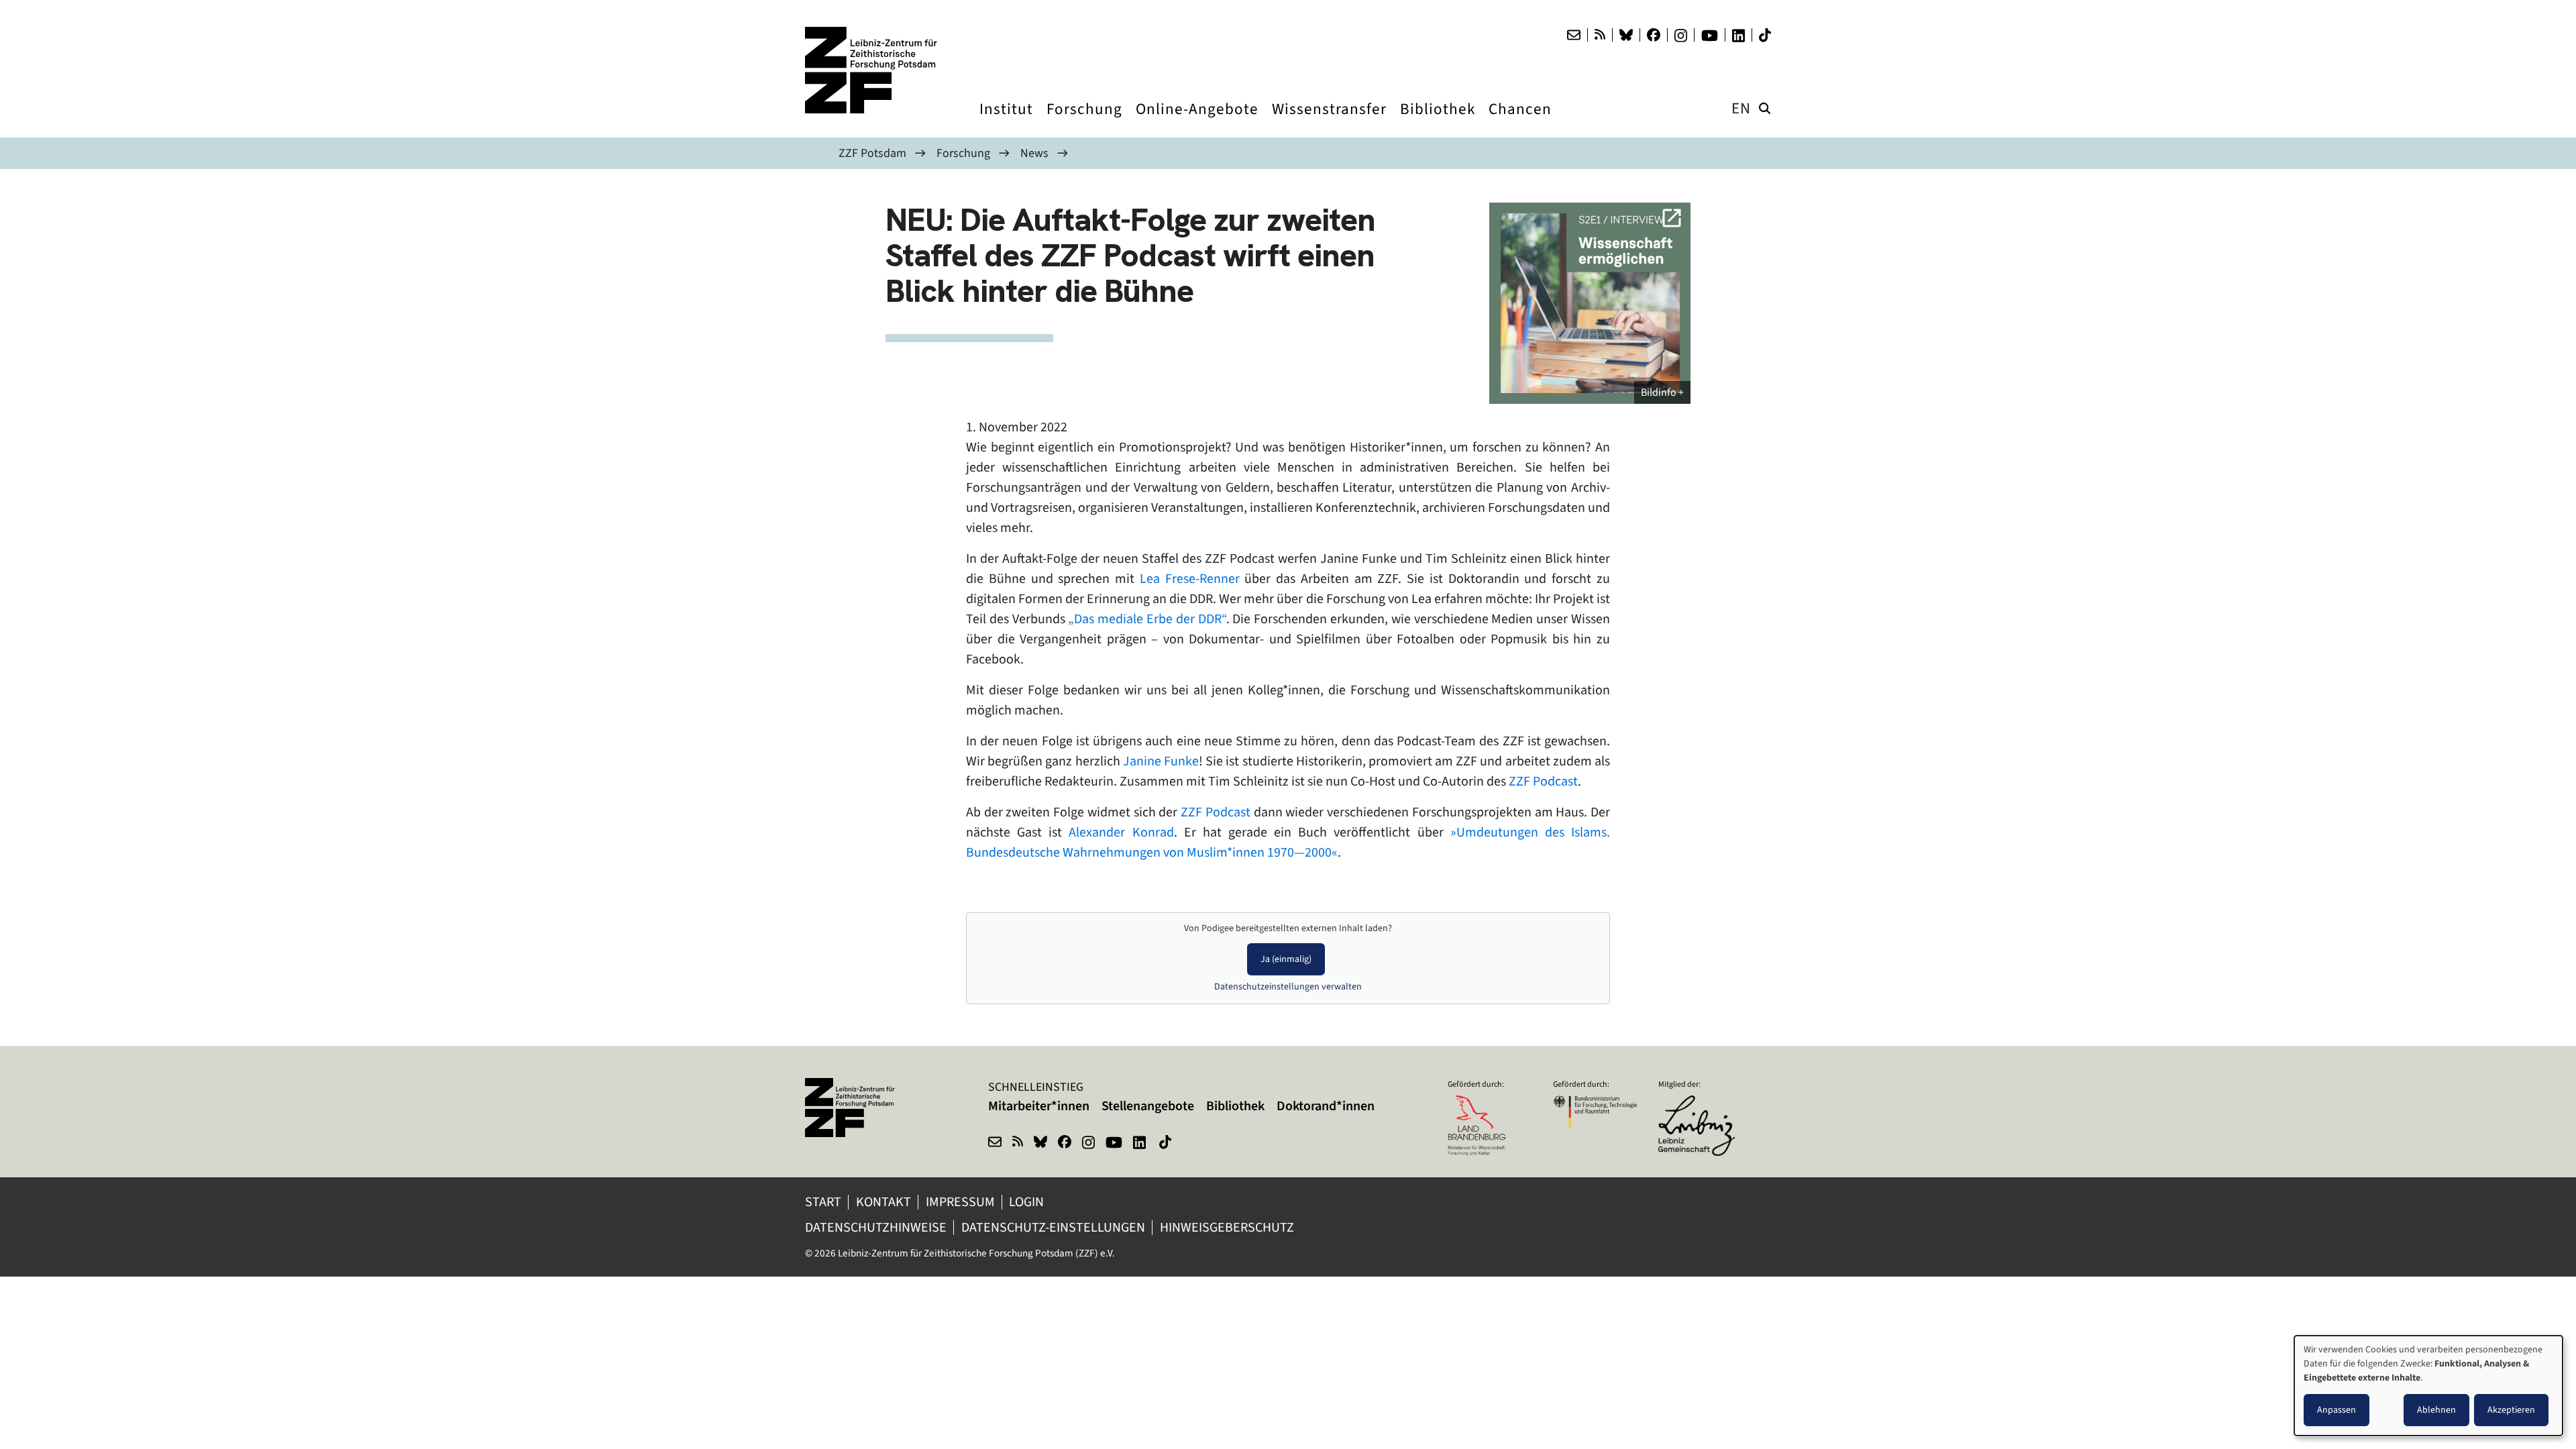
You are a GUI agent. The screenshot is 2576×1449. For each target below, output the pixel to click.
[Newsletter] (1574, 35)
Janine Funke (1161, 761)
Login (1028, 1202)
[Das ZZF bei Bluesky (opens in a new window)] (1626, 35)
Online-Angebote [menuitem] (1197, 121)
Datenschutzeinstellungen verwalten (1288, 986)
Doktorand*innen (1326, 1106)
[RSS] (1600, 35)
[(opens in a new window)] (1700, 1104)
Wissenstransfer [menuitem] (1329, 121)
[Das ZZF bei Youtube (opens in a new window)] (1710, 36)
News (1034, 153)
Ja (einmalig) (1286, 959)
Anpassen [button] (2337, 1410)
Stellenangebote (1148, 1106)
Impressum (960, 1202)
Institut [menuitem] (1006, 121)
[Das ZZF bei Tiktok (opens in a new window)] (1765, 35)
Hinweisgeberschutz (1228, 1227)
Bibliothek (1235, 1106)
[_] (1590, 303)
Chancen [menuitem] (1520, 121)
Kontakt (883, 1202)
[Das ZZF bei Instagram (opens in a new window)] (1681, 36)
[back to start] (872, 70)
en (1741, 108)
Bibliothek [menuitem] (1438, 121)
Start (823, 1202)
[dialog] (2428, 1386)
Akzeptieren (2511, 1410)
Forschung (963, 153)
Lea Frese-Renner (1190, 579)
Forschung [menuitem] (1084, 121)
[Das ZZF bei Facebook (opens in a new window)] (1654, 35)
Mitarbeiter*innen (1039, 1106)
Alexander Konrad (1121, 832)
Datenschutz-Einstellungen (1053, 1227)
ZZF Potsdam (872, 153)
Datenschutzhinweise (876, 1227)
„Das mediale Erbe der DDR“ (1147, 619)
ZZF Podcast (1543, 781)
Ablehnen (2436, 1410)
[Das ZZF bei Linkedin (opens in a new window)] (1738, 36)
